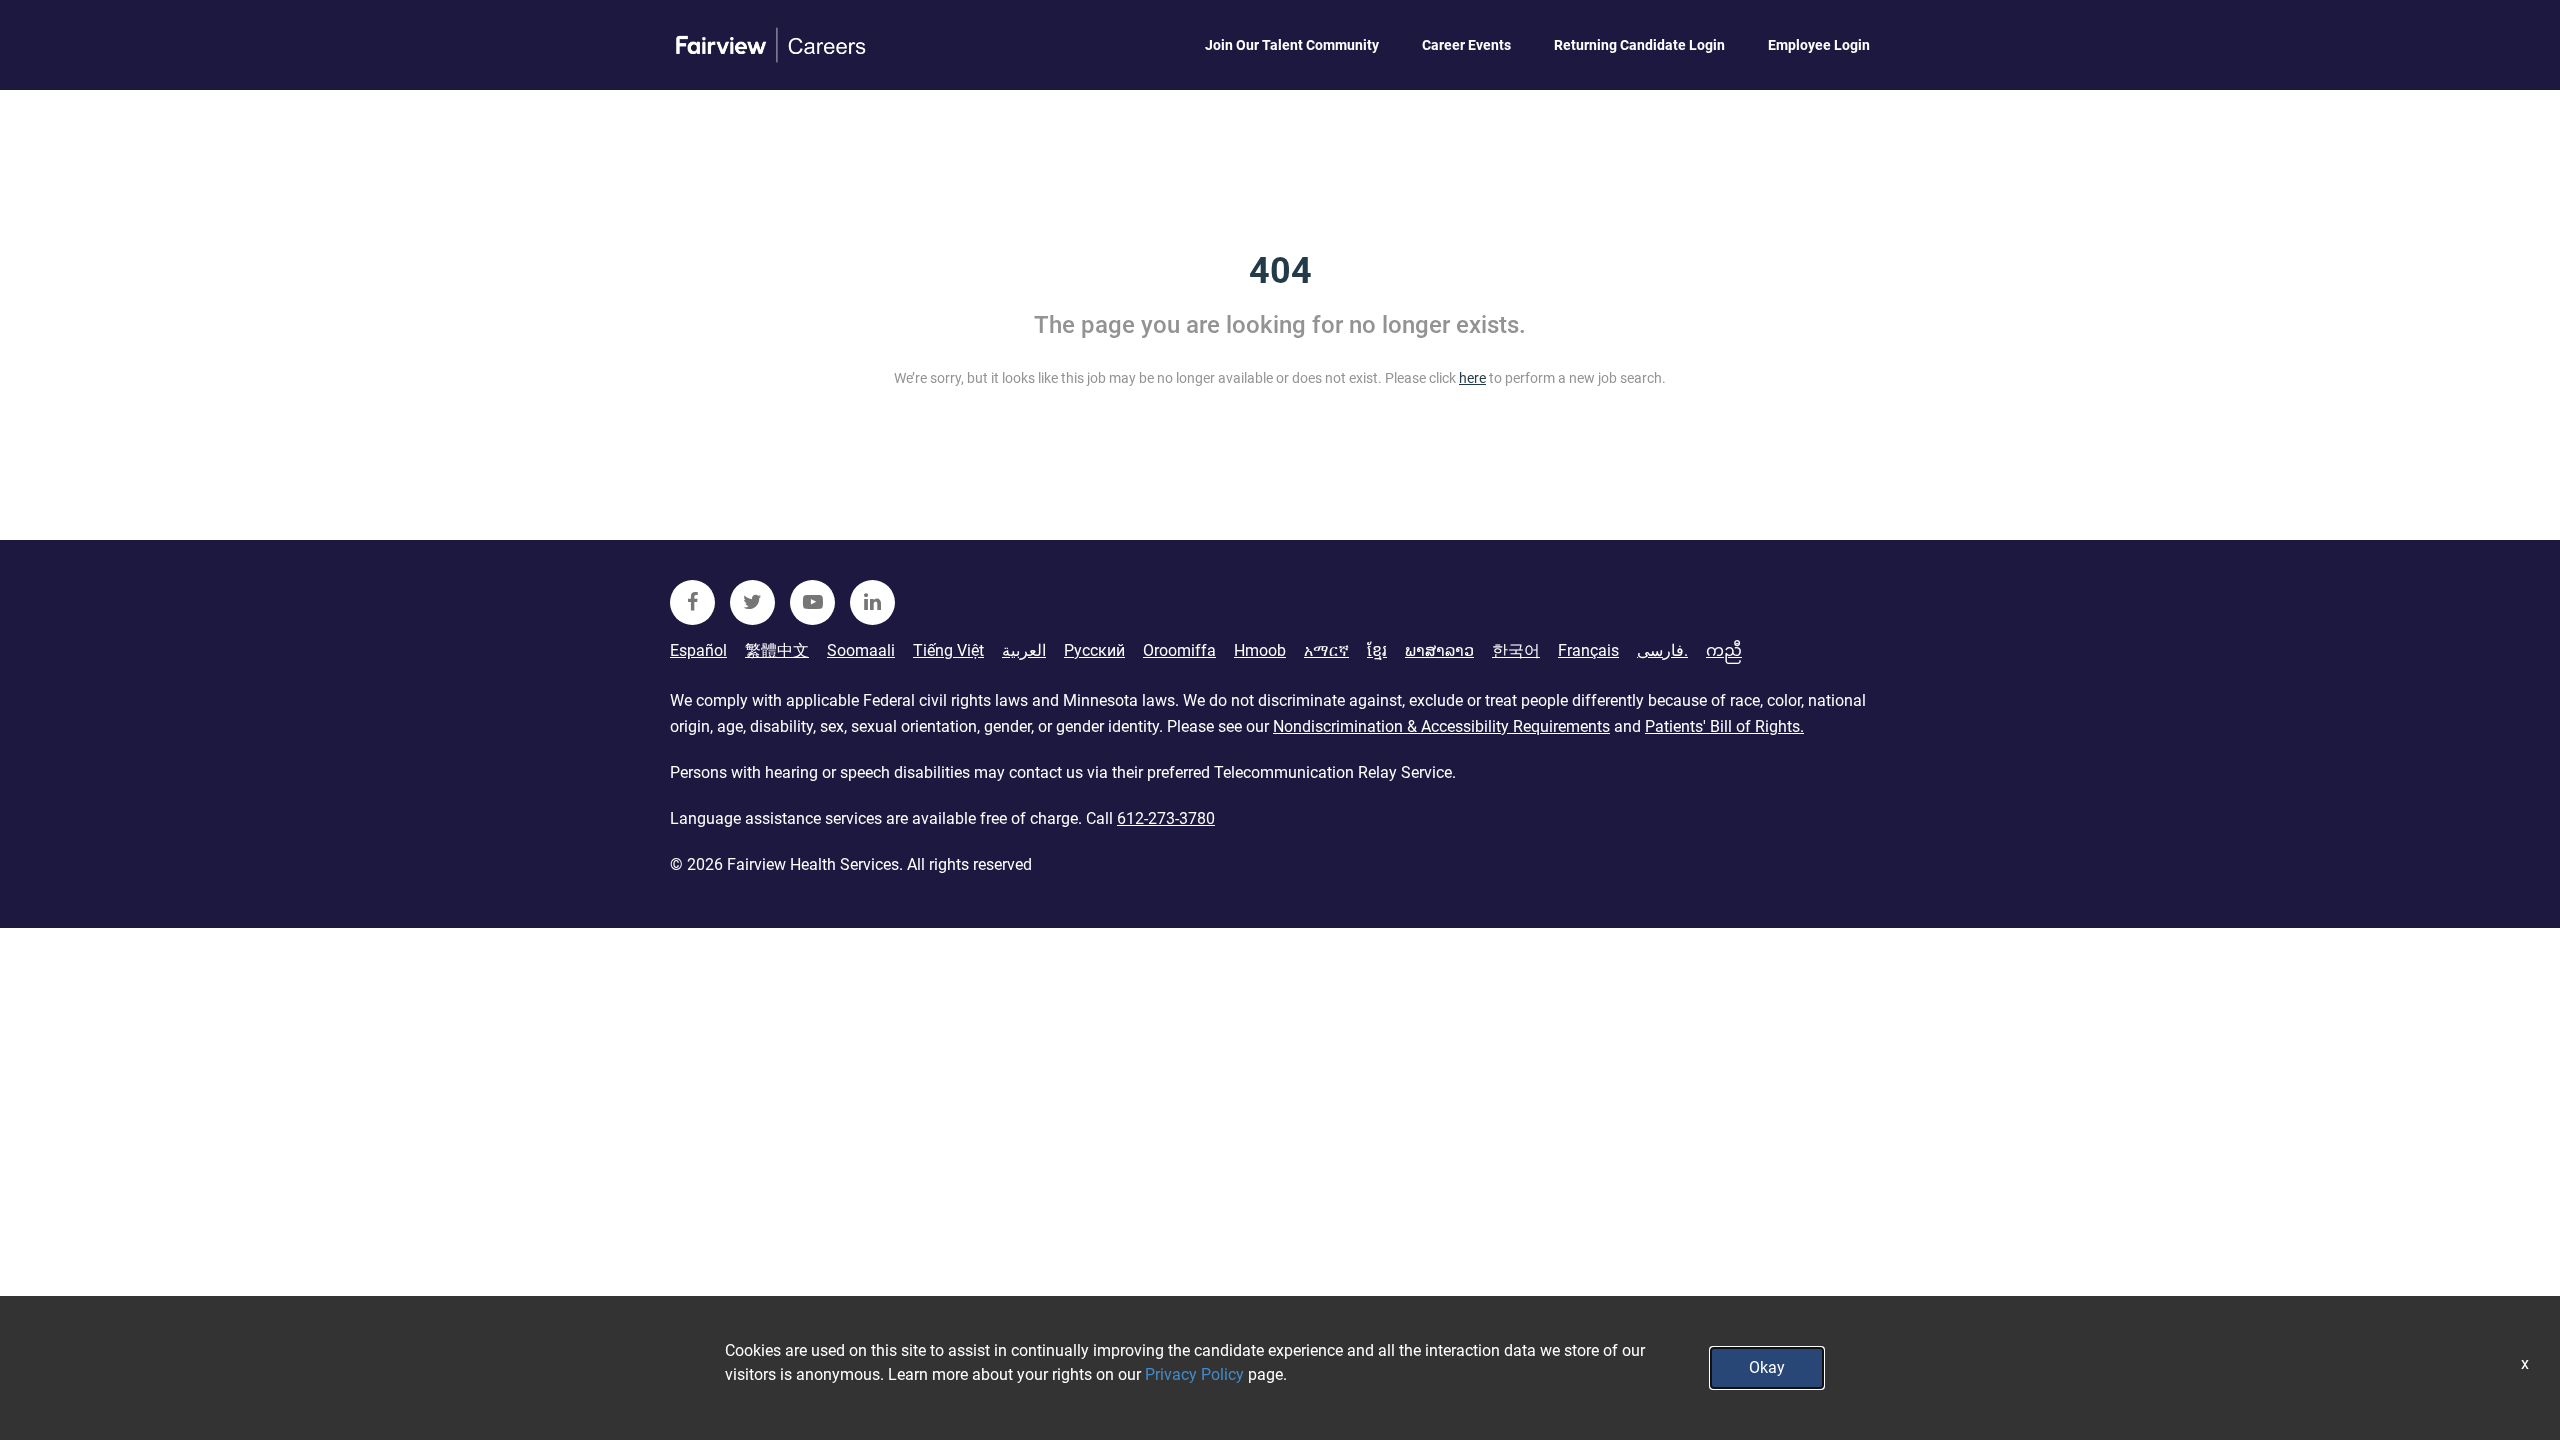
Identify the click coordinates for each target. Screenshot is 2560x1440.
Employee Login (1819, 45)
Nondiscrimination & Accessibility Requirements (1441, 726)
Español (698, 650)
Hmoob (1260, 650)
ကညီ (1724, 650)
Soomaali (861, 650)
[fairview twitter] (752, 602)
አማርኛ (1326, 650)
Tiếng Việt (948, 650)
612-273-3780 (1166, 818)
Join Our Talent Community (1292, 45)
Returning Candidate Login (1639, 45)
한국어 (1516, 650)
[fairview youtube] (812, 602)
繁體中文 (777, 650)
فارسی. (1662, 650)
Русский (1094, 650)
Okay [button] (1767, 1367)
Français (1588, 650)
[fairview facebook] (692, 602)
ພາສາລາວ (1439, 650)
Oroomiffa (1179, 650)
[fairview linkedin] (872, 602)
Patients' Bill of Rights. (1724, 726)
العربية (1024, 650)
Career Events (1466, 45)
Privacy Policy (1194, 1374)
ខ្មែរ (1377, 650)
